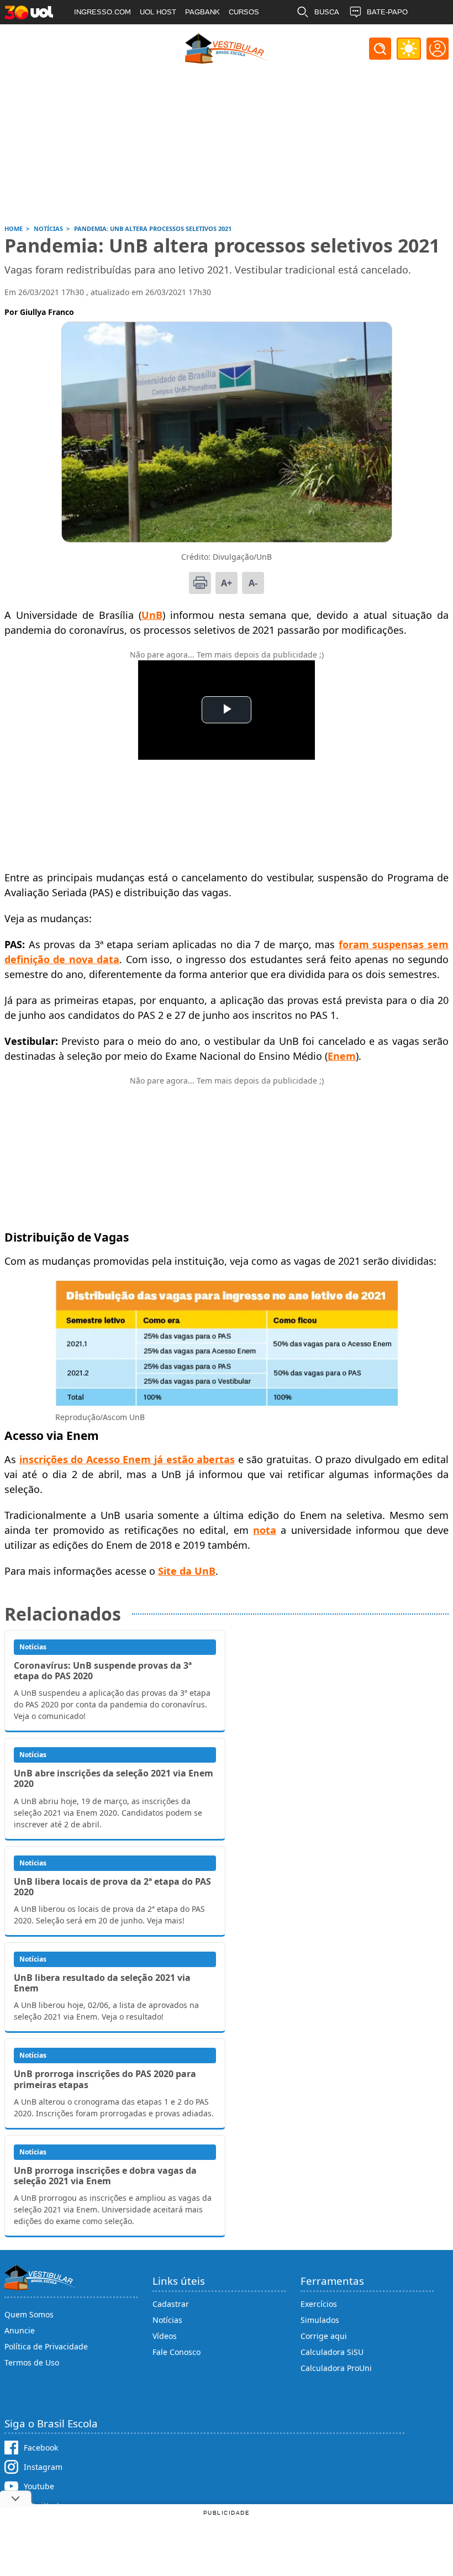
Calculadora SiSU (332, 2352)
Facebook (41, 2448)
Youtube (39, 2486)
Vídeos (165, 2336)
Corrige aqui (324, 2336)
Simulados (320, 2320)
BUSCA (327, 12)
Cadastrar (171, 2304)
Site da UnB (187, 1571)
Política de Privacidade (46, 2346)
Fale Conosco (177, 2352)
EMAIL (325, 36)
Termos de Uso (32, 2362)
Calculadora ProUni (336, 2368)
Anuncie (20, 2330)
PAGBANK (202, 12)
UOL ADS (89, 36)
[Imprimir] (200, 583)
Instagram (43, 2467)
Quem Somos (29, 2314)
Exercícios (319, 2304)
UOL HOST (158, 12)
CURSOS (244, 12)
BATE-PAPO (387, 12)
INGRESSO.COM (102, 12)
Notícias (167, 2320)
